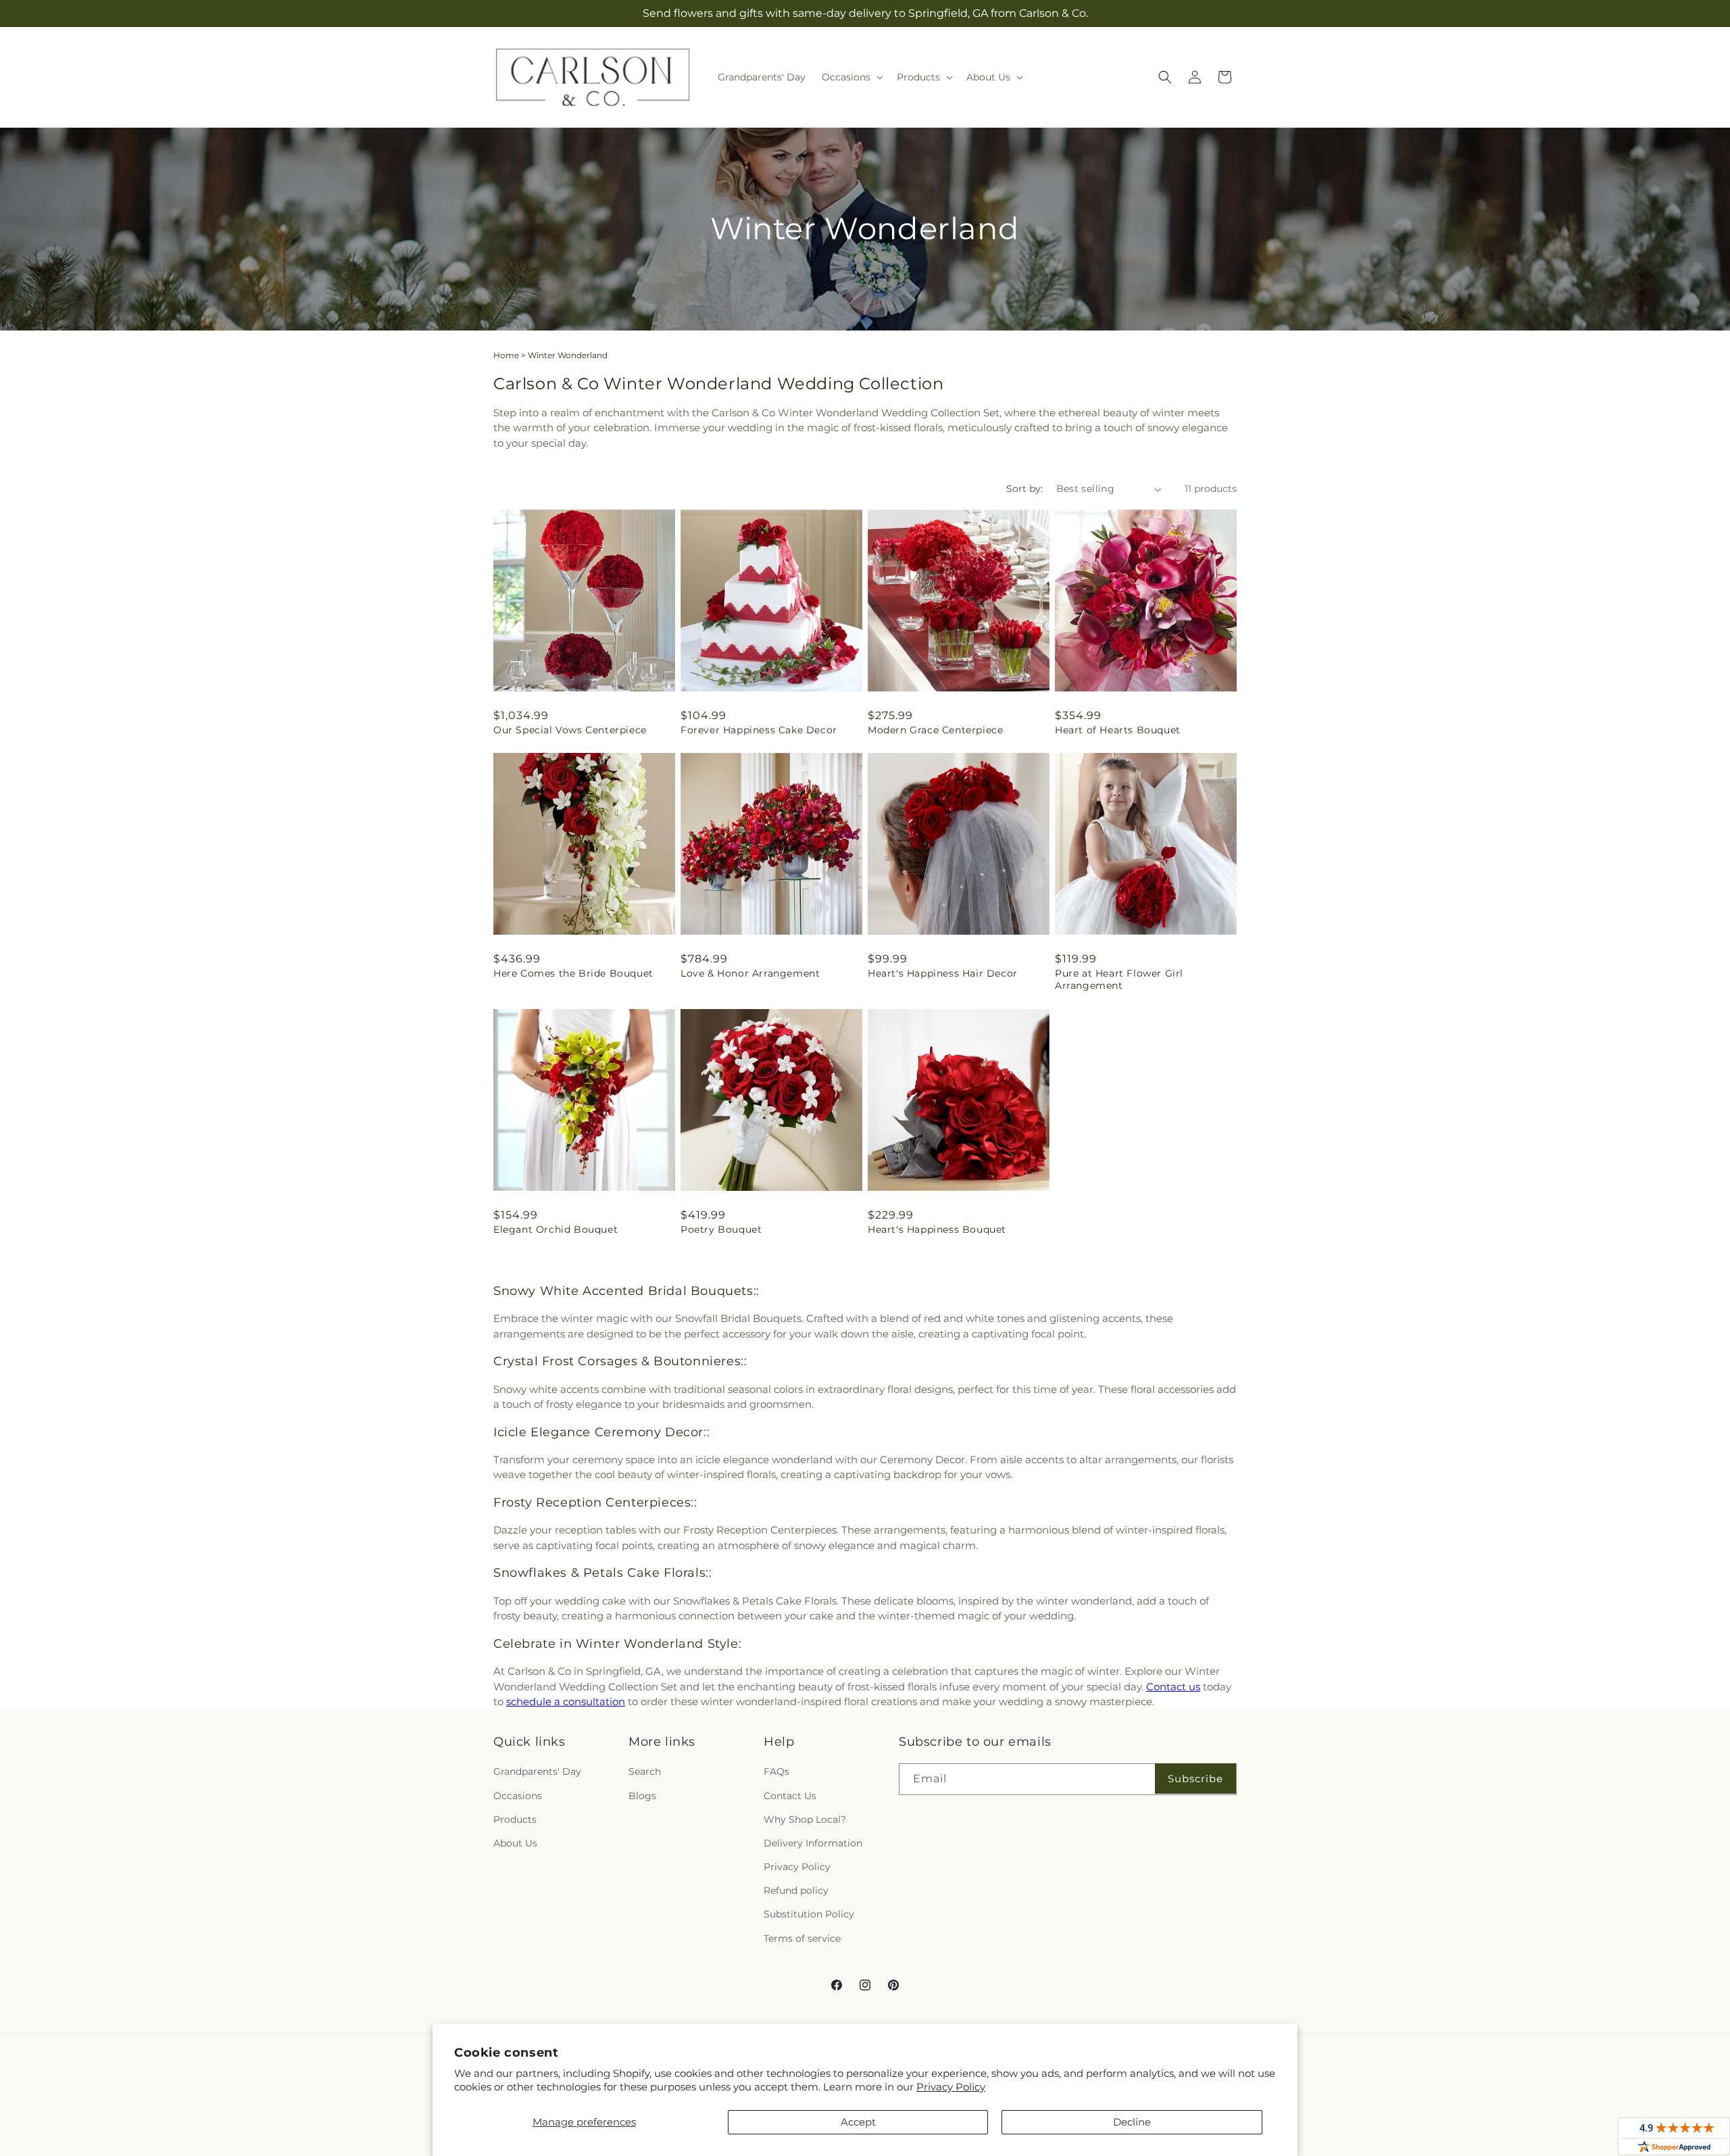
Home (506, 355)
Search (645, 1771)
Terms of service (802, 1938)
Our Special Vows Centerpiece (570, 730)
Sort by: (1024, 489)
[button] (851, 77)
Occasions (518, 1796)
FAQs (776, 1771)
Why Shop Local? (805, 1819)
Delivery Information (813, 1843)
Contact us (1173, 1687)
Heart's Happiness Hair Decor (943, 973)
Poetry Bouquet (721, 1229)
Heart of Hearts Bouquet (1118, 730)
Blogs (642, 1796)
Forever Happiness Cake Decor (759, 730)
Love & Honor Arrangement (750, 973)
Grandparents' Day (537, 1771)
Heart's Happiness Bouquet (937, 1229)
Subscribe (1195, 1779)
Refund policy (796, 1890)
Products (515, 1819)
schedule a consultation (566, 1701)
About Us (515, 1843)
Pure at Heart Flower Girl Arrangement (1119, 979)
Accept (858, 2122)
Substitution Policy (809, 1914)
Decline (1132, 2122)
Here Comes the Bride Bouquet (573, 973)
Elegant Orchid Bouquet (555, 1229)
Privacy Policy (951, 2087)
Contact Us (790, 1796)
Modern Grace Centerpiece (935, 730)
